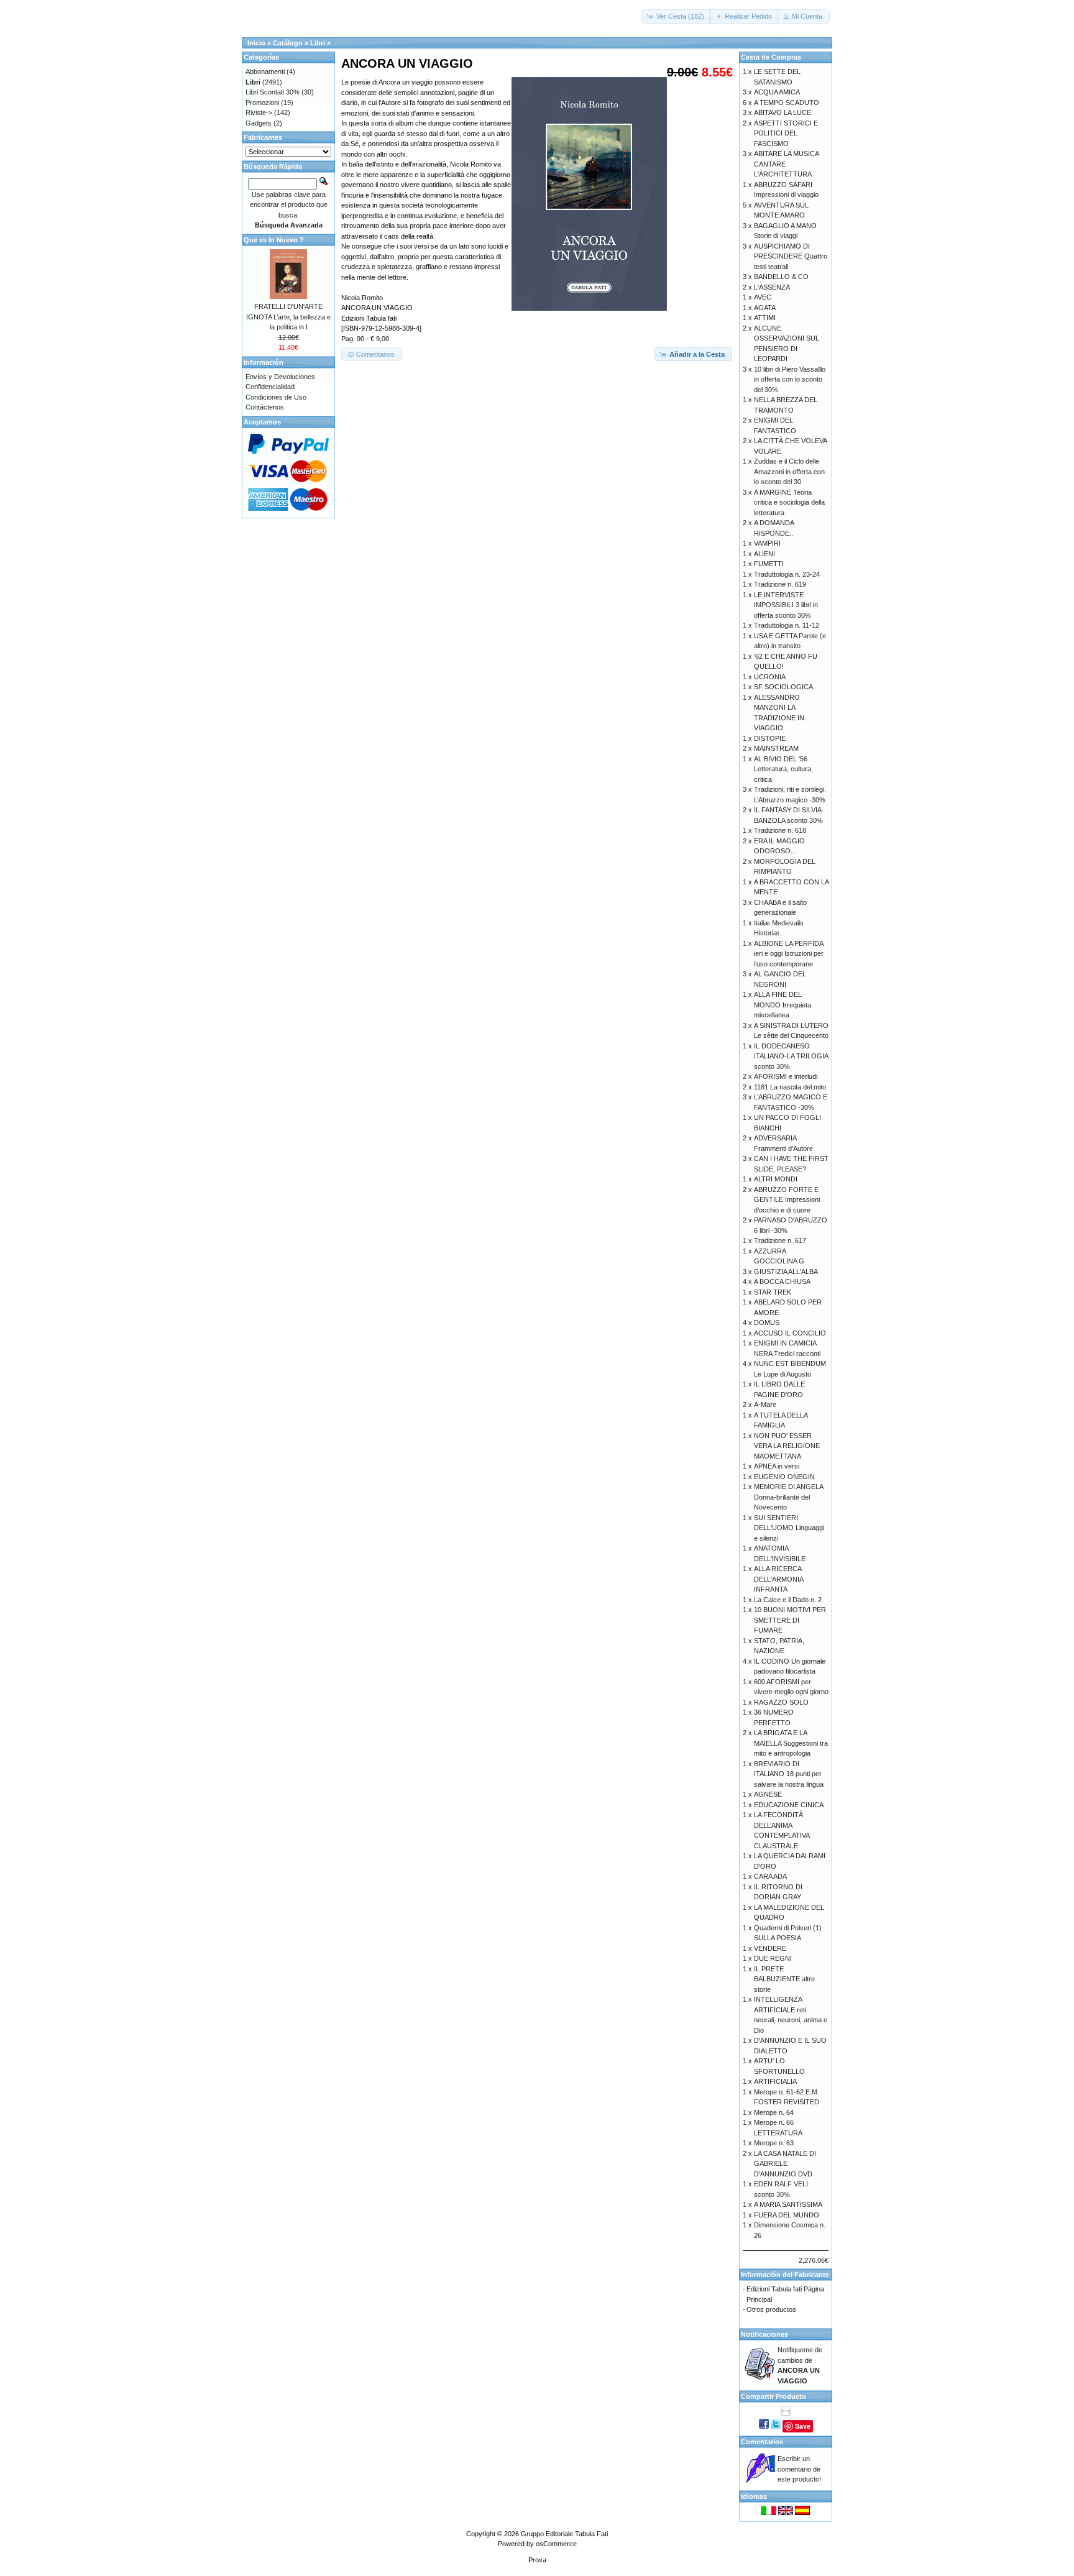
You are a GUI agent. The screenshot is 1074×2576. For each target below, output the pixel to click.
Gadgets (259, 123)
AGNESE (768, 1794)
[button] (677, 16)
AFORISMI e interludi (786, 1076)
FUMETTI (769, 564)
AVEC (763, 297)
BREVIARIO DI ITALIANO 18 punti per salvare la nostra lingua (789, 1774)
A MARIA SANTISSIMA (788, 2204)
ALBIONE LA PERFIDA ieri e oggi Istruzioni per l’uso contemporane (789, 954)
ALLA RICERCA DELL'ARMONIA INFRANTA (778, 1579)
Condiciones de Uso (276, 397)
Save (803, 2426)
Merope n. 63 (774, 2143)
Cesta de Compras (771, 57)
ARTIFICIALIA (775, 2081)
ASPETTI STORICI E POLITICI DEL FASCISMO (786, 133)
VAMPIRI (767, 543)
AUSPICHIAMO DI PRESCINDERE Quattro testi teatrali (791, 256)
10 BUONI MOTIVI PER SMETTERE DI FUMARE (790, 1620)
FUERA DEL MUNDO (787, 2215)
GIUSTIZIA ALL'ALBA (786, 1272)
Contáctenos (265, 407)
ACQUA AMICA (777, 92)
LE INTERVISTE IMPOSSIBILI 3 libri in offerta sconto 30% (786, 605)
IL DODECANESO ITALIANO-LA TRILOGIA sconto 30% (791, 1056)
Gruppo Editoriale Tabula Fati (564, 2534)
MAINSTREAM (776, 748)
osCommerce (556, 2544)
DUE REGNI (773, 1958)
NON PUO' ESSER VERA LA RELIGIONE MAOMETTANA (787, 1446)
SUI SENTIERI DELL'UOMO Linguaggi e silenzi (789, 1528)
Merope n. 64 (774, 2112)
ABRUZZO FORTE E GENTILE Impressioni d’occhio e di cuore (787, 1200)
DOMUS (767, 1322)
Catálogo (288, 43)
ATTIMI (765, 318)
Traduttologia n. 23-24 (787, 574)
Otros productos (771, 2309)
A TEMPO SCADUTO (787, 103)
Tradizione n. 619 (780, 584)
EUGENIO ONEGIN (784, 1477)
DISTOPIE (770, 738)
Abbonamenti (265, 71)
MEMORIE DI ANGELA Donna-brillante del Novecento (788, 1497)
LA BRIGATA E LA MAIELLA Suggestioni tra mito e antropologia (791, 1743)
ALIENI (764, 554)
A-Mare (765, 1405)
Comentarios (762, 2442)
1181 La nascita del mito (790, 1087)
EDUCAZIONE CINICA (789, 1805)
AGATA (765, 308)
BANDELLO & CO (781, 277)
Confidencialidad (270, 387)
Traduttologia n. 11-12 (787, 625)
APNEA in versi (777, 1466)
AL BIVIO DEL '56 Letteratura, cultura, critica (783, 769)
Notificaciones (764, 2334)
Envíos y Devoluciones (280, 377)
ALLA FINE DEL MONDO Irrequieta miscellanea (783, 1005)
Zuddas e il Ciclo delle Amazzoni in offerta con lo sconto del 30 (789, 471)
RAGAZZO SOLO (781, 1702)
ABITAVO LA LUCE (783, 112)
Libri (318, 43)
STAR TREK (773, 1292)
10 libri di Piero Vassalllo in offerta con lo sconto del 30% (790, 379)
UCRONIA (770, 677)
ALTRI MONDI (776, 1179)
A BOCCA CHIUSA (782, 1281)
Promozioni (262, 103)
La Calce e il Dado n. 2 (788, 1600)
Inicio (256, 43)
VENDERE (770, 1948)
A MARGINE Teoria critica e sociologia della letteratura (789, 502)
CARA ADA (770, 1876)
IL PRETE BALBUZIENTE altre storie (784, 1979)
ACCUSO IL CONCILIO (790, 1333)
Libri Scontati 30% (273, 92)
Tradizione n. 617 (780, 1240)
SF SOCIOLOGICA (783, 687)
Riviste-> (259, 112)
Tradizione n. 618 (780, 830)
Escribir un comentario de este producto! (799, 2469)
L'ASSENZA (772, 287)
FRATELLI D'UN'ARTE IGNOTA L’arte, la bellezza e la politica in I (288, 317)
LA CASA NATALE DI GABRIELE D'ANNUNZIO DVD (785, 2164)
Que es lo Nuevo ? (274, 240)
